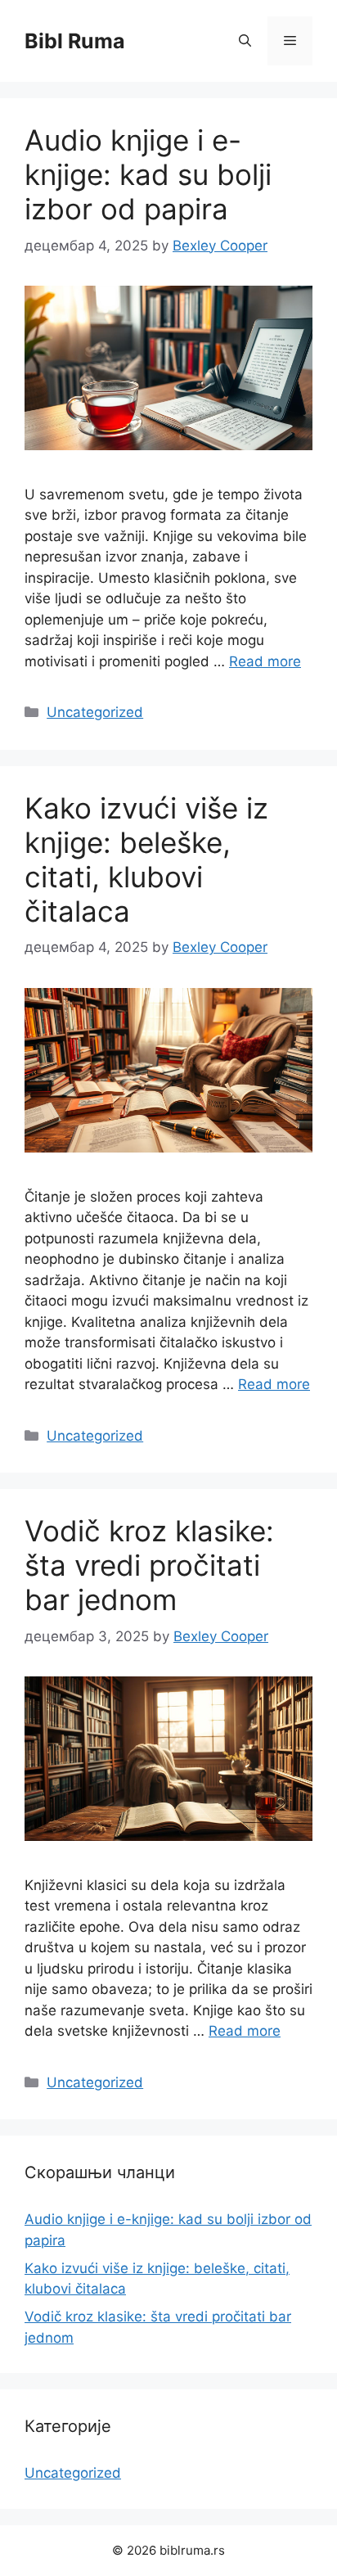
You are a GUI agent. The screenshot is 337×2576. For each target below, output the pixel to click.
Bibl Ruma (75, 41)
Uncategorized (95, 712)
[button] (245, 41)
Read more (265, 661)
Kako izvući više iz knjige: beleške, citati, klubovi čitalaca (146, 859)
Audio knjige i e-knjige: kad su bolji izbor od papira (148, 174)
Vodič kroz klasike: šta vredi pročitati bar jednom (149, 1565)
